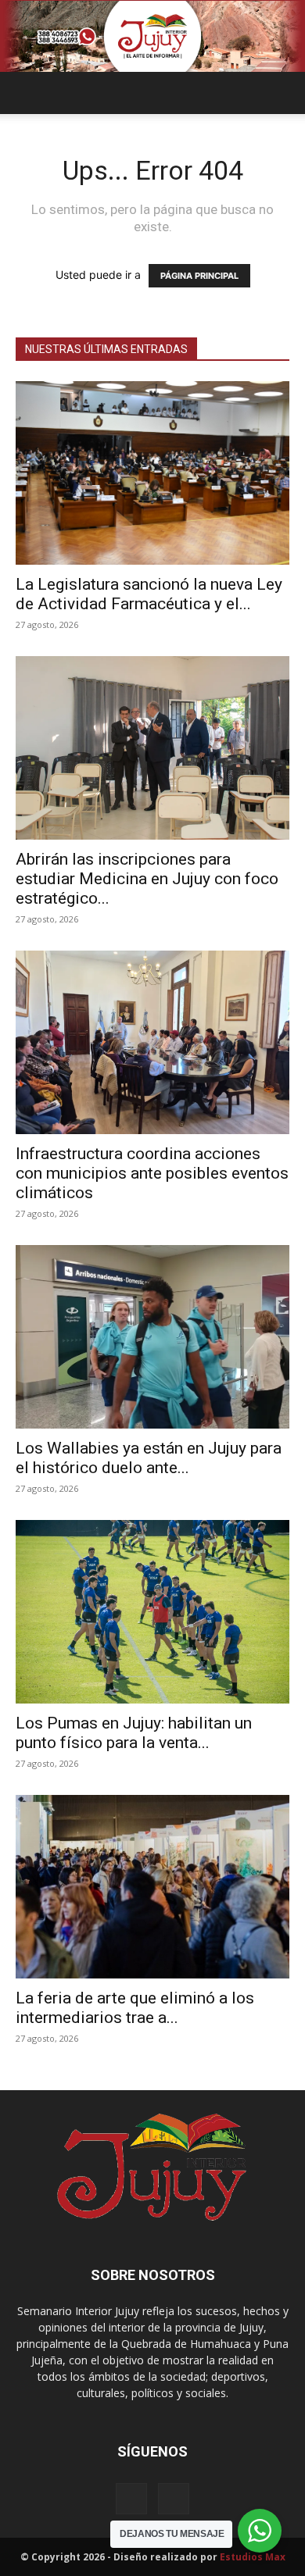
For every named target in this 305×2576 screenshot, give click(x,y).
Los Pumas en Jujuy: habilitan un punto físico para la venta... (134, 1733)
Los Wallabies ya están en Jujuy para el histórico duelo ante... (149, 1458)
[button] (27, 93)
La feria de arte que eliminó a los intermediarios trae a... (135, 2008)
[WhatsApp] (174, 2499)
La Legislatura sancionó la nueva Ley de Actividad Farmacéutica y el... (149, 594)
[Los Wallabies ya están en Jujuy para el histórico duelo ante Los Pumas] (152, 1337)
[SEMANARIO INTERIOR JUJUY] (152, 36)
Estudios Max (253, 2557)
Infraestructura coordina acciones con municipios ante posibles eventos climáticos (152, 1173)
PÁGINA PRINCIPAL (199, 276)
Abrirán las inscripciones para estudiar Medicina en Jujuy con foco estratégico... (147, 879)
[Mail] (131, 2499)
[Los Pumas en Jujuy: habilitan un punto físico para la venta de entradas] (152, 1612)
